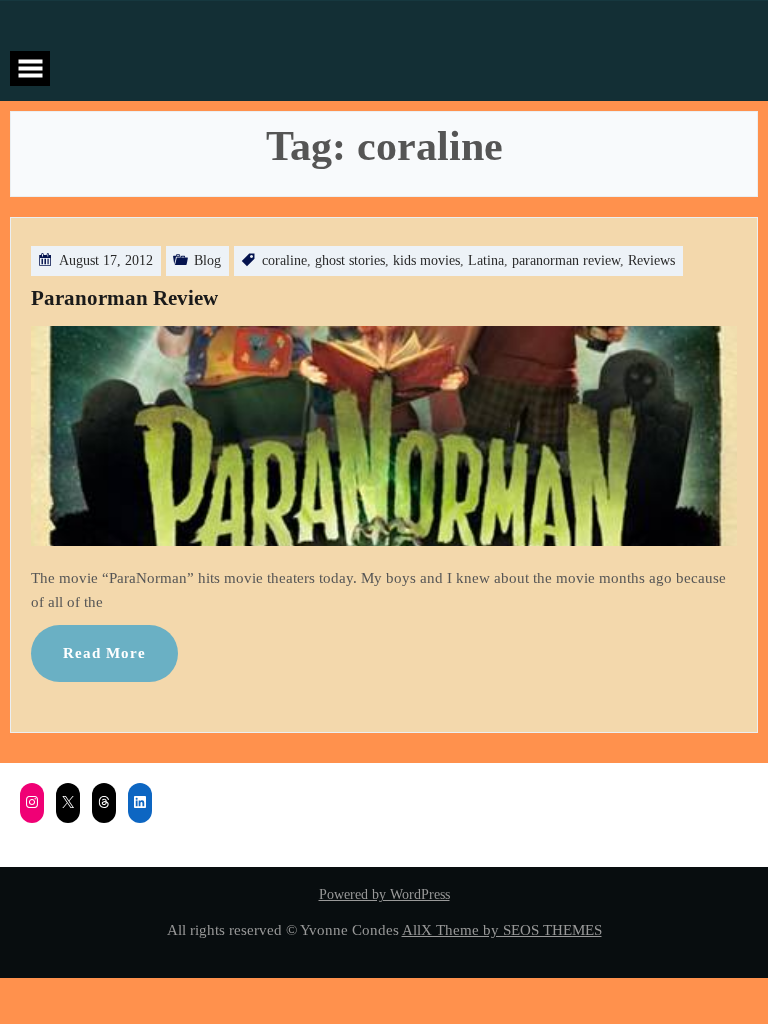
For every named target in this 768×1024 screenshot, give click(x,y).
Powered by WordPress (384, 894)
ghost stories (350, 260)
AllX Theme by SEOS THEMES (502, 929)
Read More (104, 652)
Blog (207, 260)
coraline (284, 260)
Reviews (651, 260)
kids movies (426, 260)
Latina (486, 260)
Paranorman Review (124, 298)
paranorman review (566, 260)
